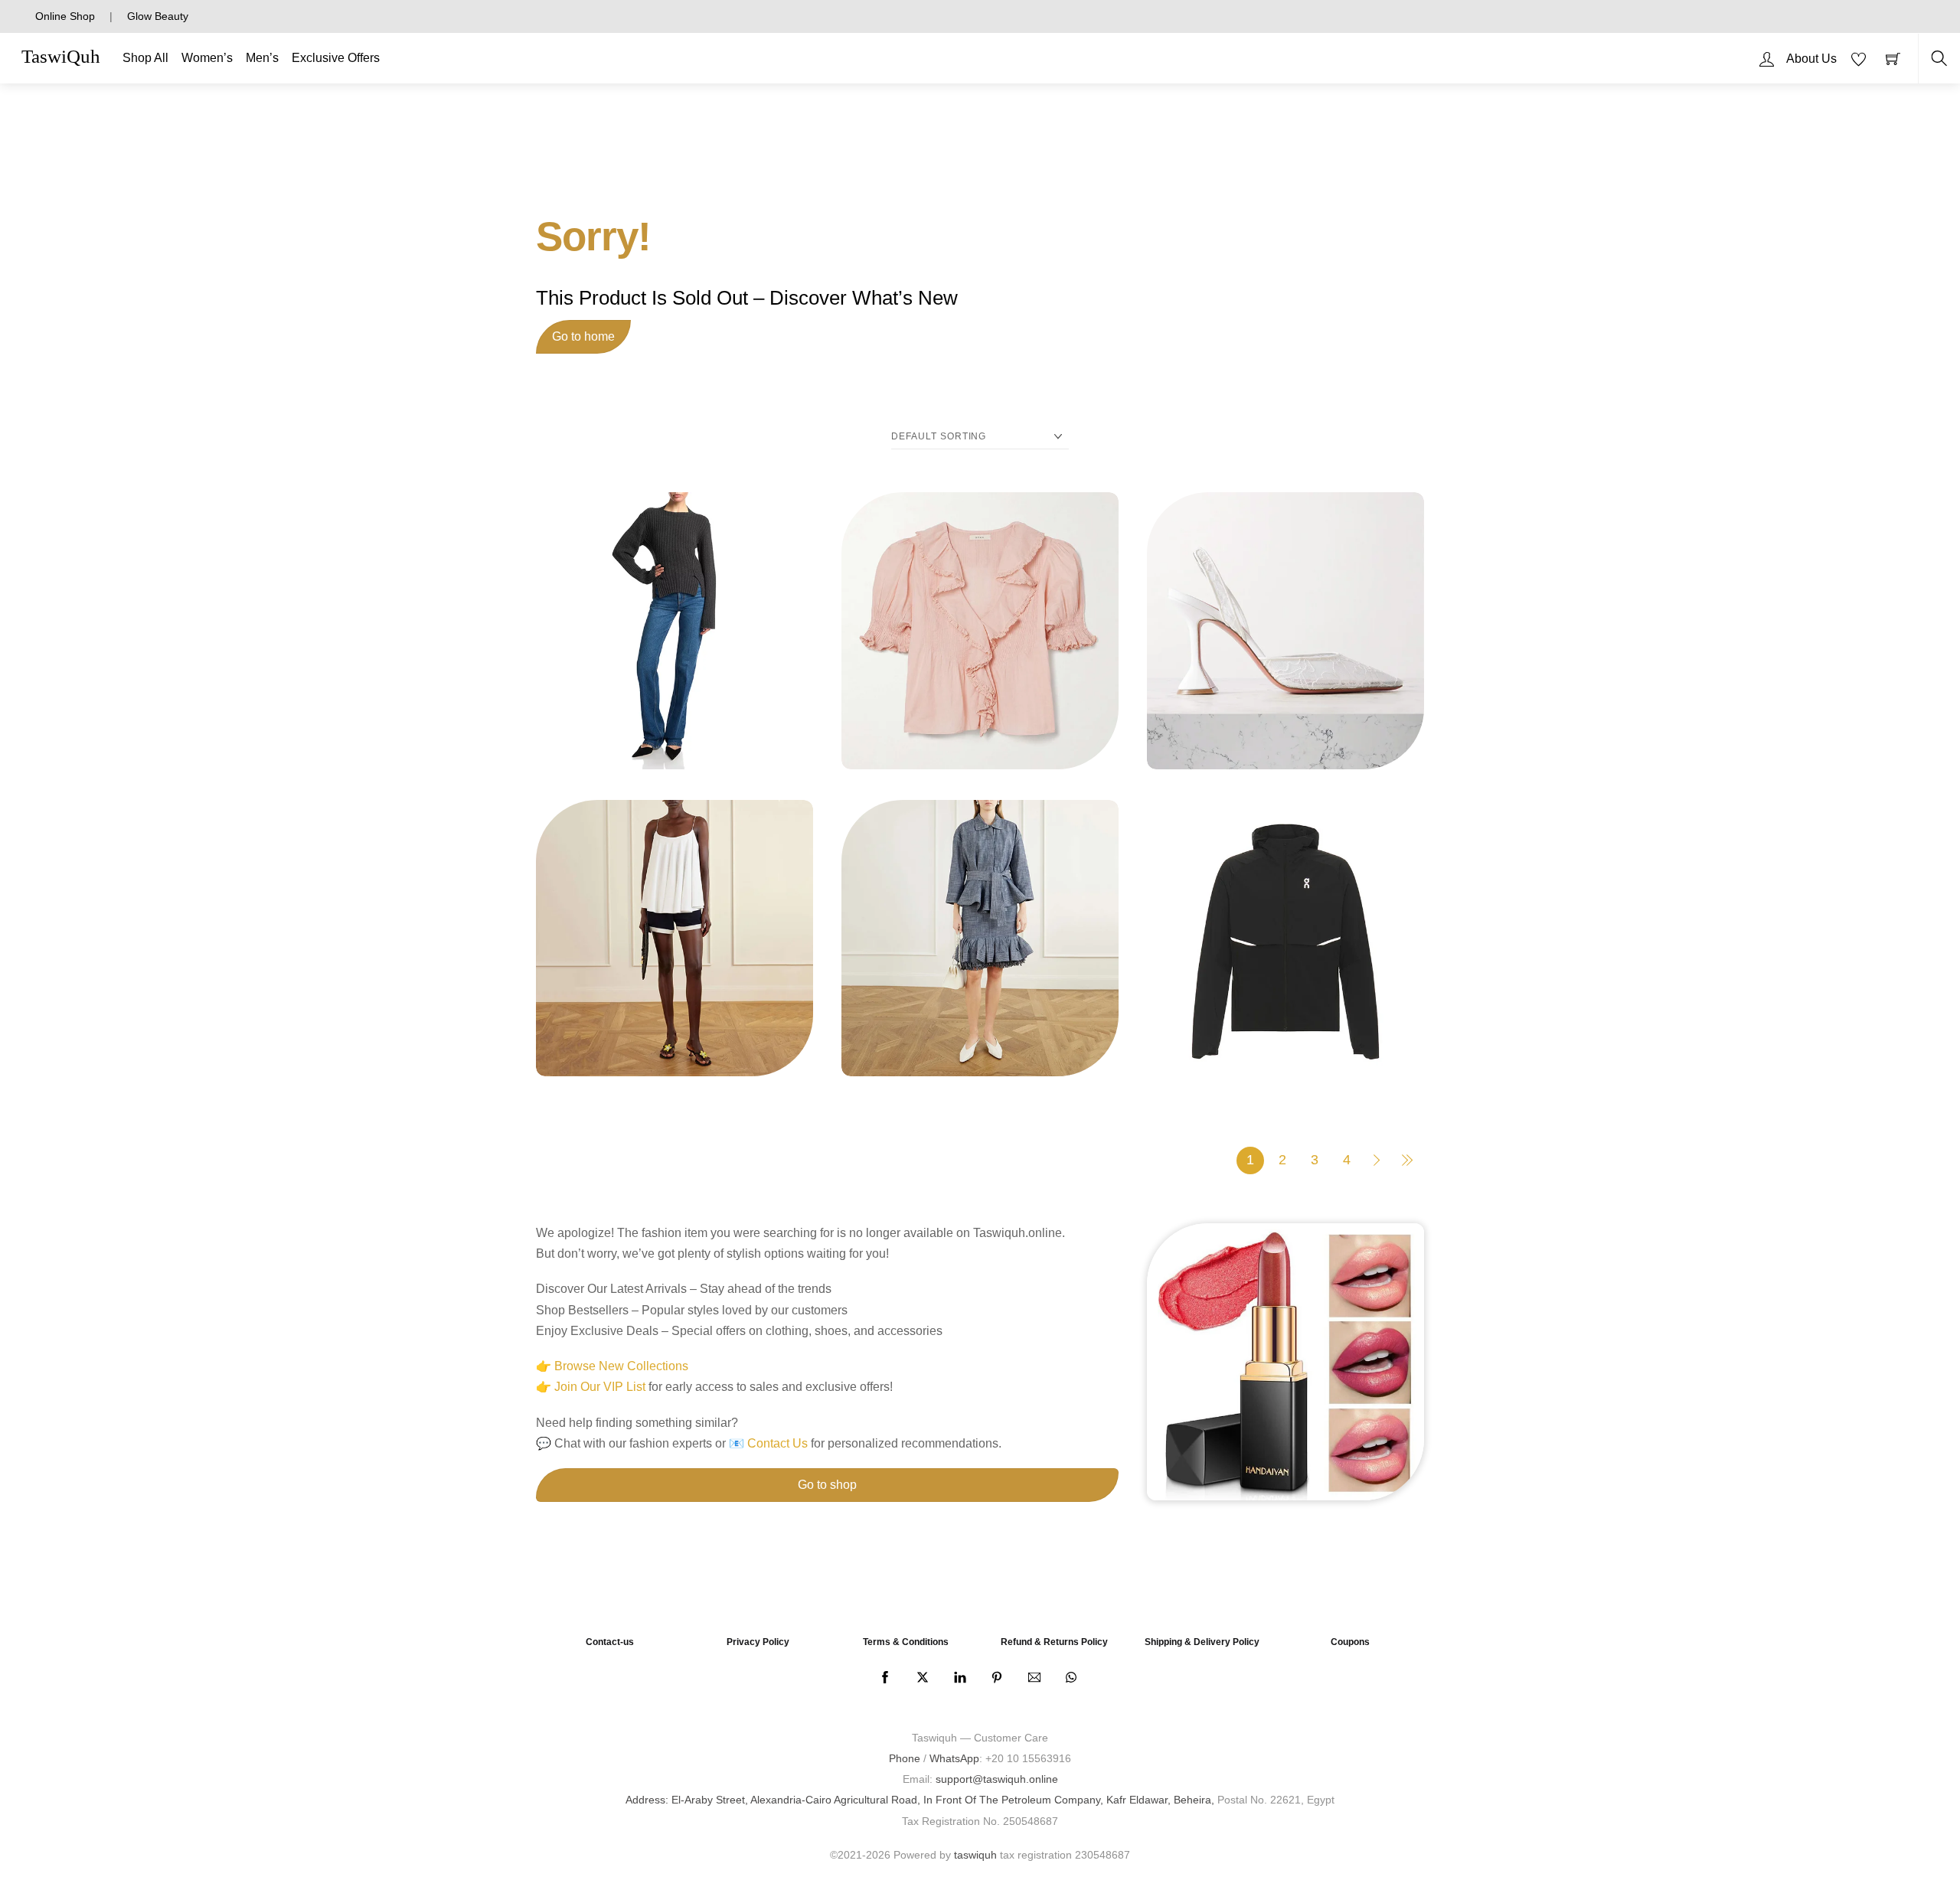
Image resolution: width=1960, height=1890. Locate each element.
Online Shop (65, 16)
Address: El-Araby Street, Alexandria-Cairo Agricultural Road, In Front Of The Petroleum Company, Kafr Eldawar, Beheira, (920, 1800)
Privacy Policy (758, 1642)
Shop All (145, 58)
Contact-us (610, 1642)
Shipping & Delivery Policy (1202, 1642)
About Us (1811, 59)
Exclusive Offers (336, 58)
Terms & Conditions (906, 1642)
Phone (905, 1758)
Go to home (583, 336)
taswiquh (975, 1855)
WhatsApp (954, 1758)
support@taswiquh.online (997, 1779)
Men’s (262, 58)
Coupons (1350, 1642)
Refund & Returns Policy (1054, 1642)
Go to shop (827, 1485)
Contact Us (777, 1443)
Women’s (207, 58)
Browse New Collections (621, 1366)
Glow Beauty (158, 16)
